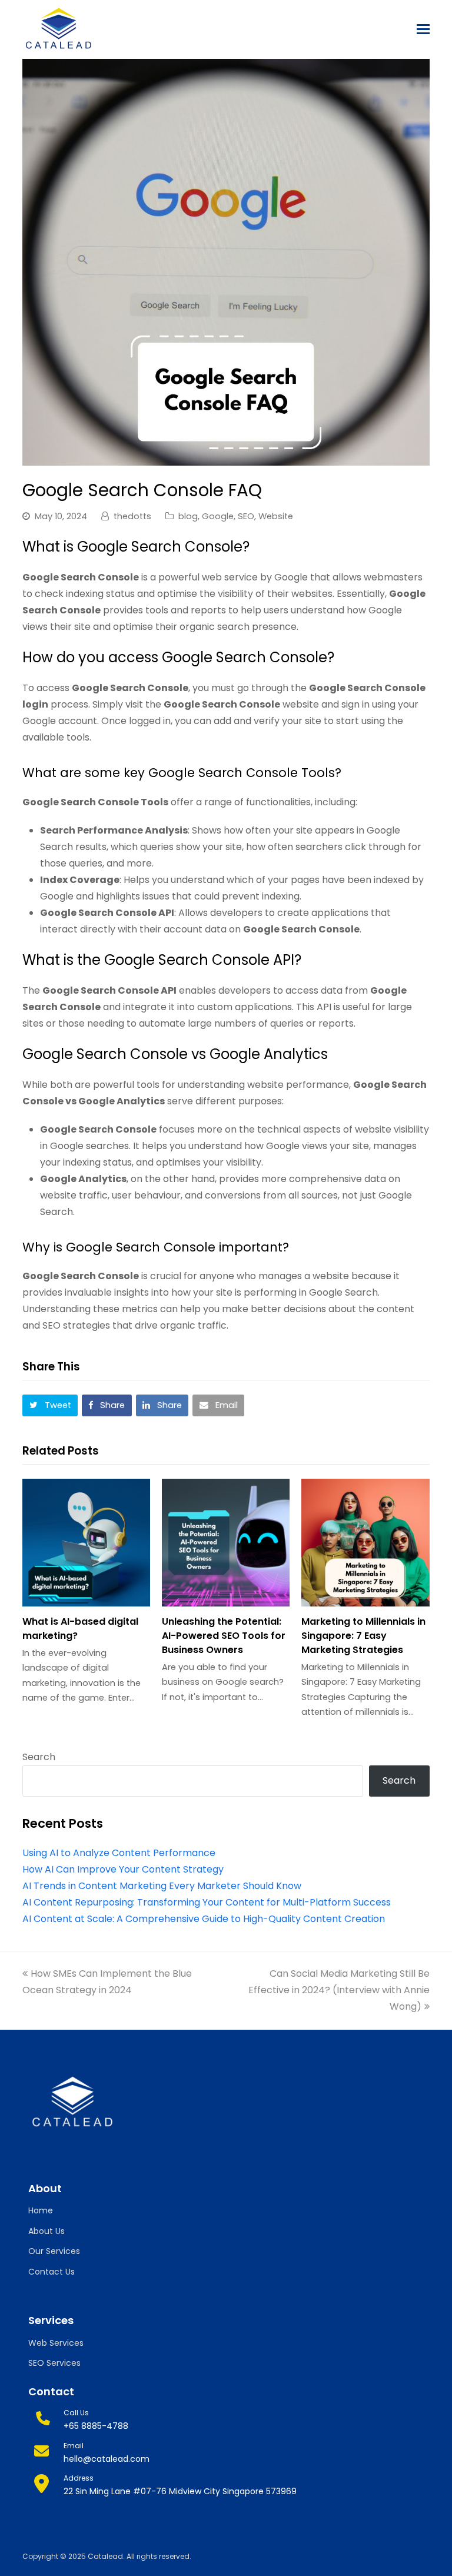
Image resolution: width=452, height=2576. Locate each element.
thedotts (132, 516)
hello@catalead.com (107, 2459)
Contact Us (51, 2272)
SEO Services (54, 2363)
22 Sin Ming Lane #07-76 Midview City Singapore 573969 (180, 2491)
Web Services (56, 2343)
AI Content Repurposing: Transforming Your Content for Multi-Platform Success (207, 1902)
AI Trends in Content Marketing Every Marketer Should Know (162, 1886)
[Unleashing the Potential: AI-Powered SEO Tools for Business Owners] (226, 1543)
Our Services (54, 2251)
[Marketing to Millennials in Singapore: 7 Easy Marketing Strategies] (365, 1543)
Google (218, 516)
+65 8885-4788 (96, 2426)
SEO (246, 516)
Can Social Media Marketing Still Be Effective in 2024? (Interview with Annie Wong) (339, 1990)
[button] (423, 29)
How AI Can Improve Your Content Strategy (123, 1869)
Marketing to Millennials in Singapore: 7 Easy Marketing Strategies (363, 1636)
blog (188, 516)
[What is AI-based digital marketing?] (86, 1543)
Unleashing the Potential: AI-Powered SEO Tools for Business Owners (224, 1636)
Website (276, 516)
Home (41, 2210)
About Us (46, 2231)
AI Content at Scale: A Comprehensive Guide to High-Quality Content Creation (204, 1919)
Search (39, 1757)
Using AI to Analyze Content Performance (119, 1853)
